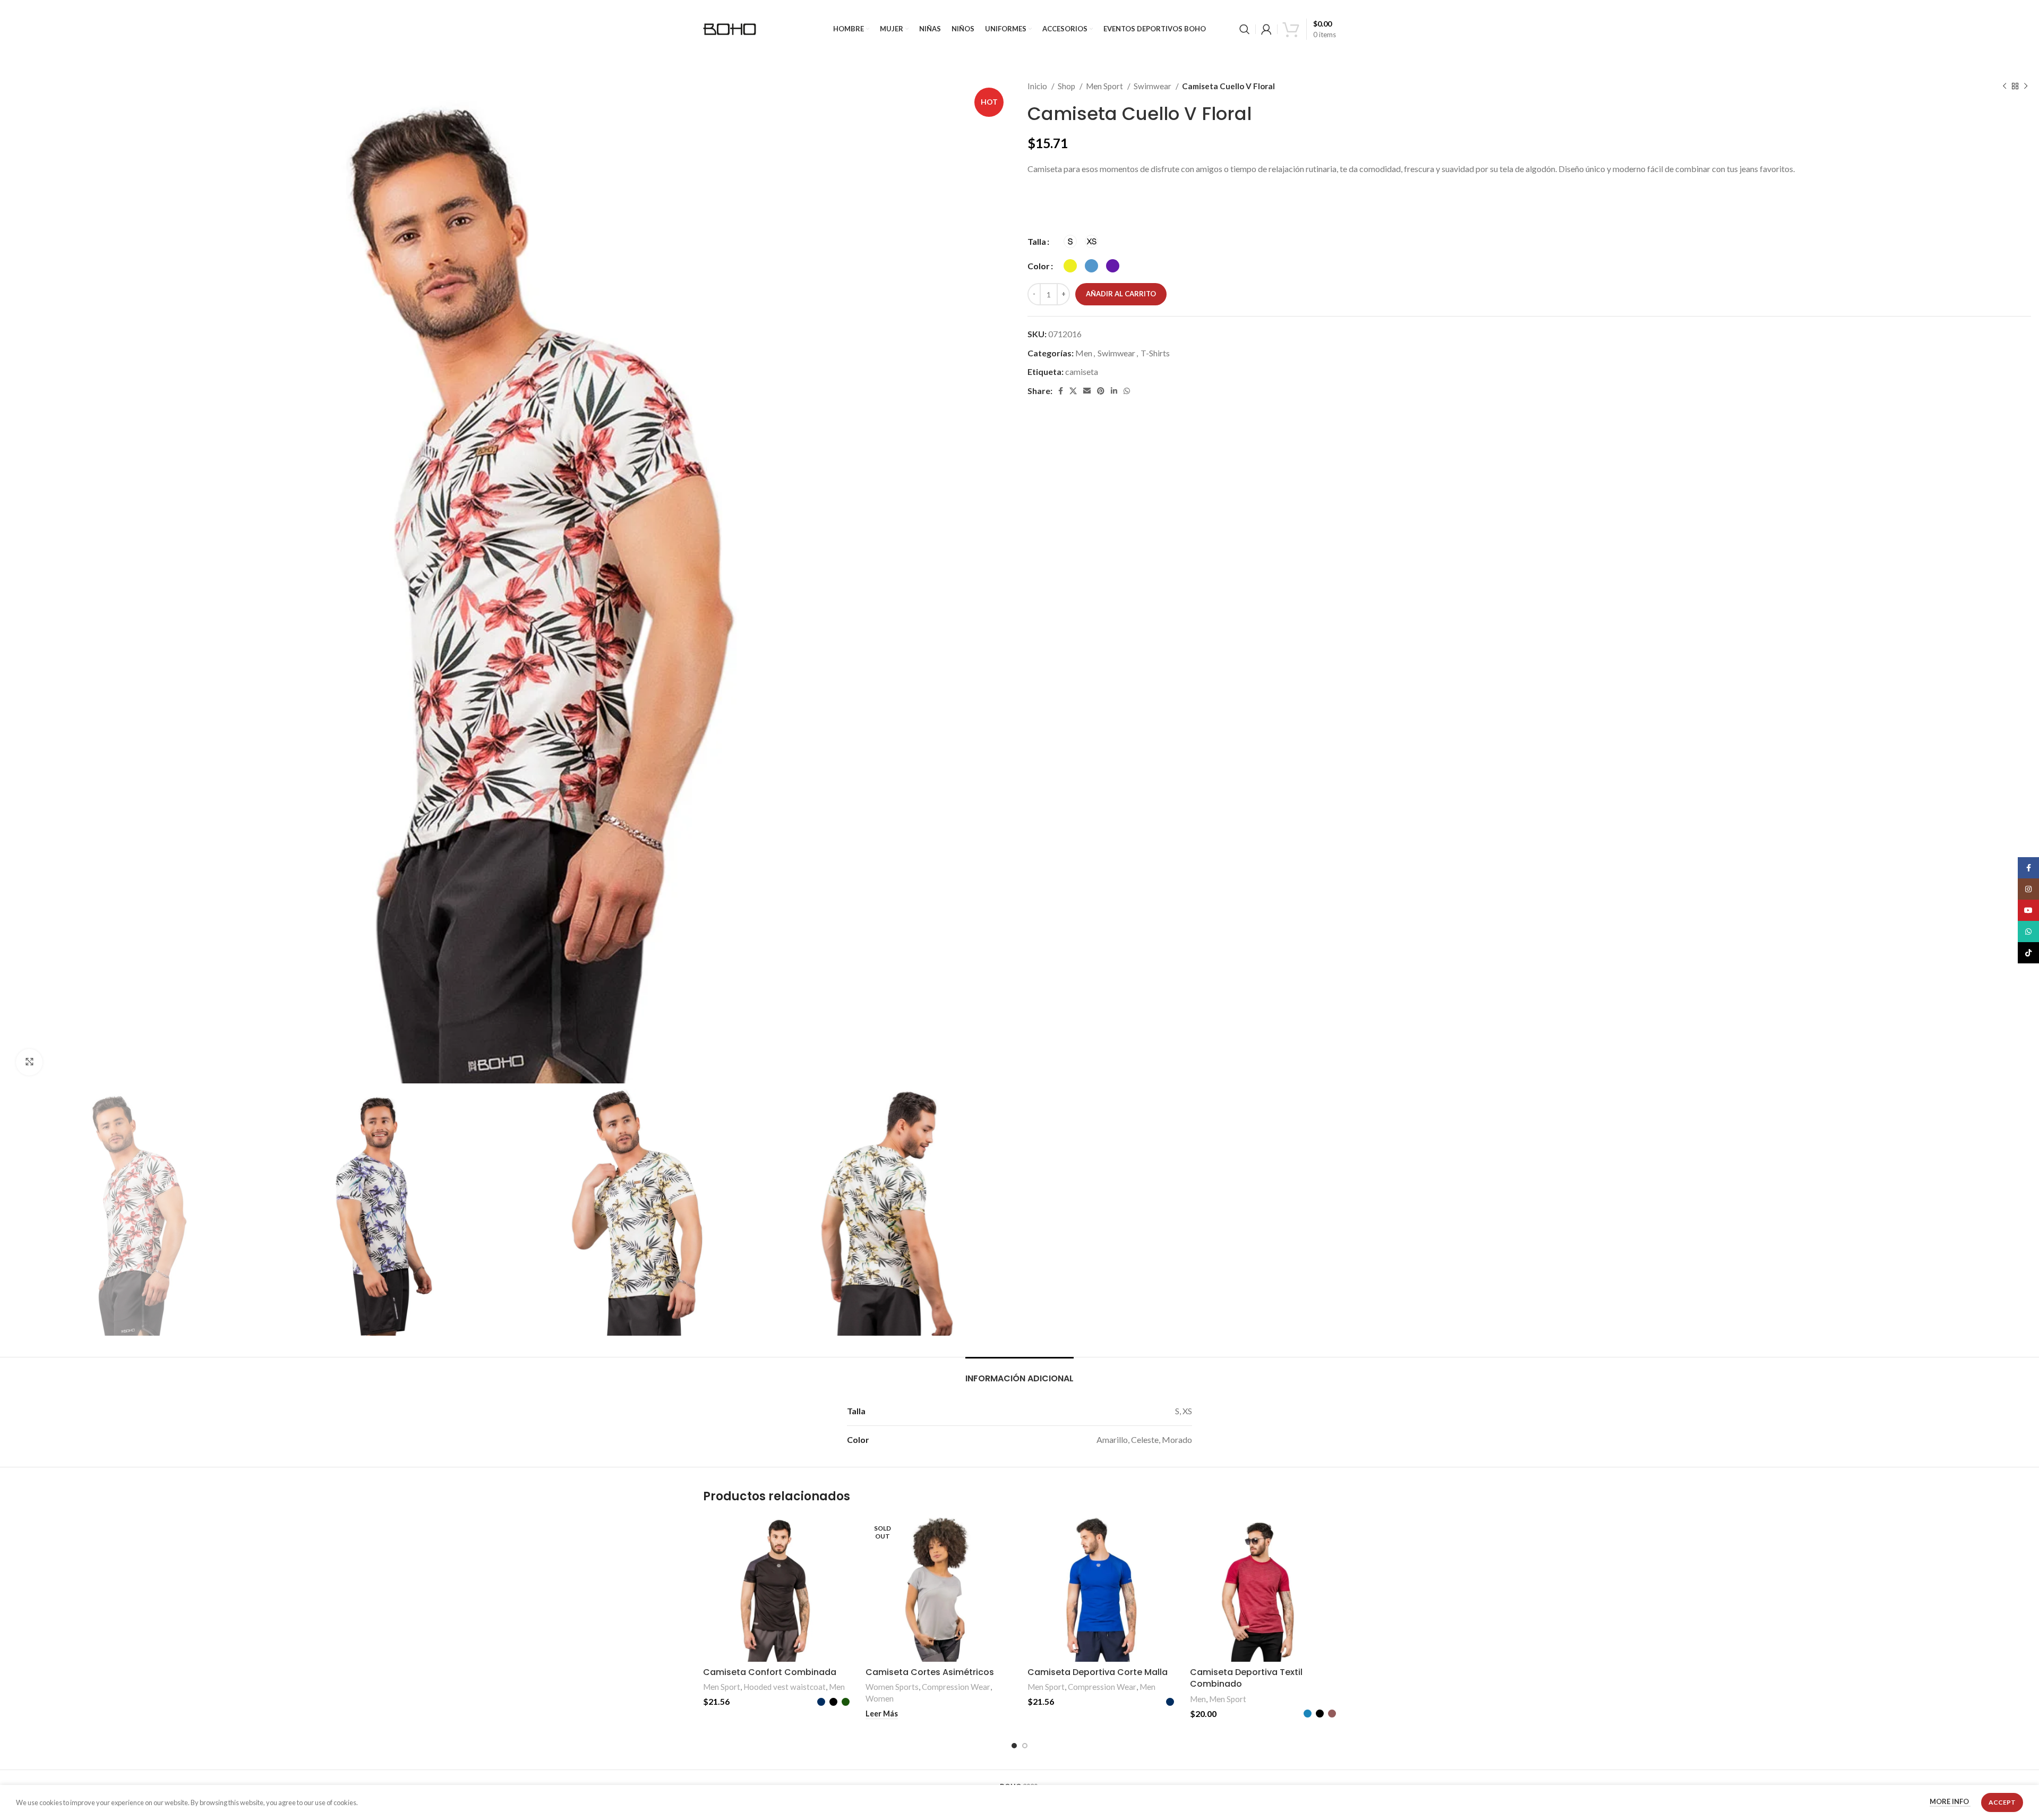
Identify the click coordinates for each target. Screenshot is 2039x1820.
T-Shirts (1155, 353)
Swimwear (1153, 86)
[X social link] (1073, 391)
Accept (2002, 1802)
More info (1950, 1802)
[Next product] (2026, 86)
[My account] (1266, 29)
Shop (1067, 86)
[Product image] (776, 1589)
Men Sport (1105, 86)
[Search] (1245, 29)
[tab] (1019, 1373)
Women (880, 1698)
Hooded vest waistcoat (785, 1687)
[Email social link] (1087, 391)
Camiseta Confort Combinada (770, 1672)
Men (1084, 353)
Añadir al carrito (1121, 294)
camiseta (1082, 371)
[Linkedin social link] (1114, 391)
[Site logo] (730, 28)
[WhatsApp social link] (1127, 391)
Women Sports (892, 1687)
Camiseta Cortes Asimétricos (930, 1672)
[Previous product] (2004, 86)
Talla (1037, 241)
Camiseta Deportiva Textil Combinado (1246, 1678)
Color (1039, 266)
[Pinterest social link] (1101, 391)
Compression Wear (956, 1687)
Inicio (1038, 86)
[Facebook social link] (1061, 391)
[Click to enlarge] (29, 1062)
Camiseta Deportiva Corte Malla (1098, 1672)
